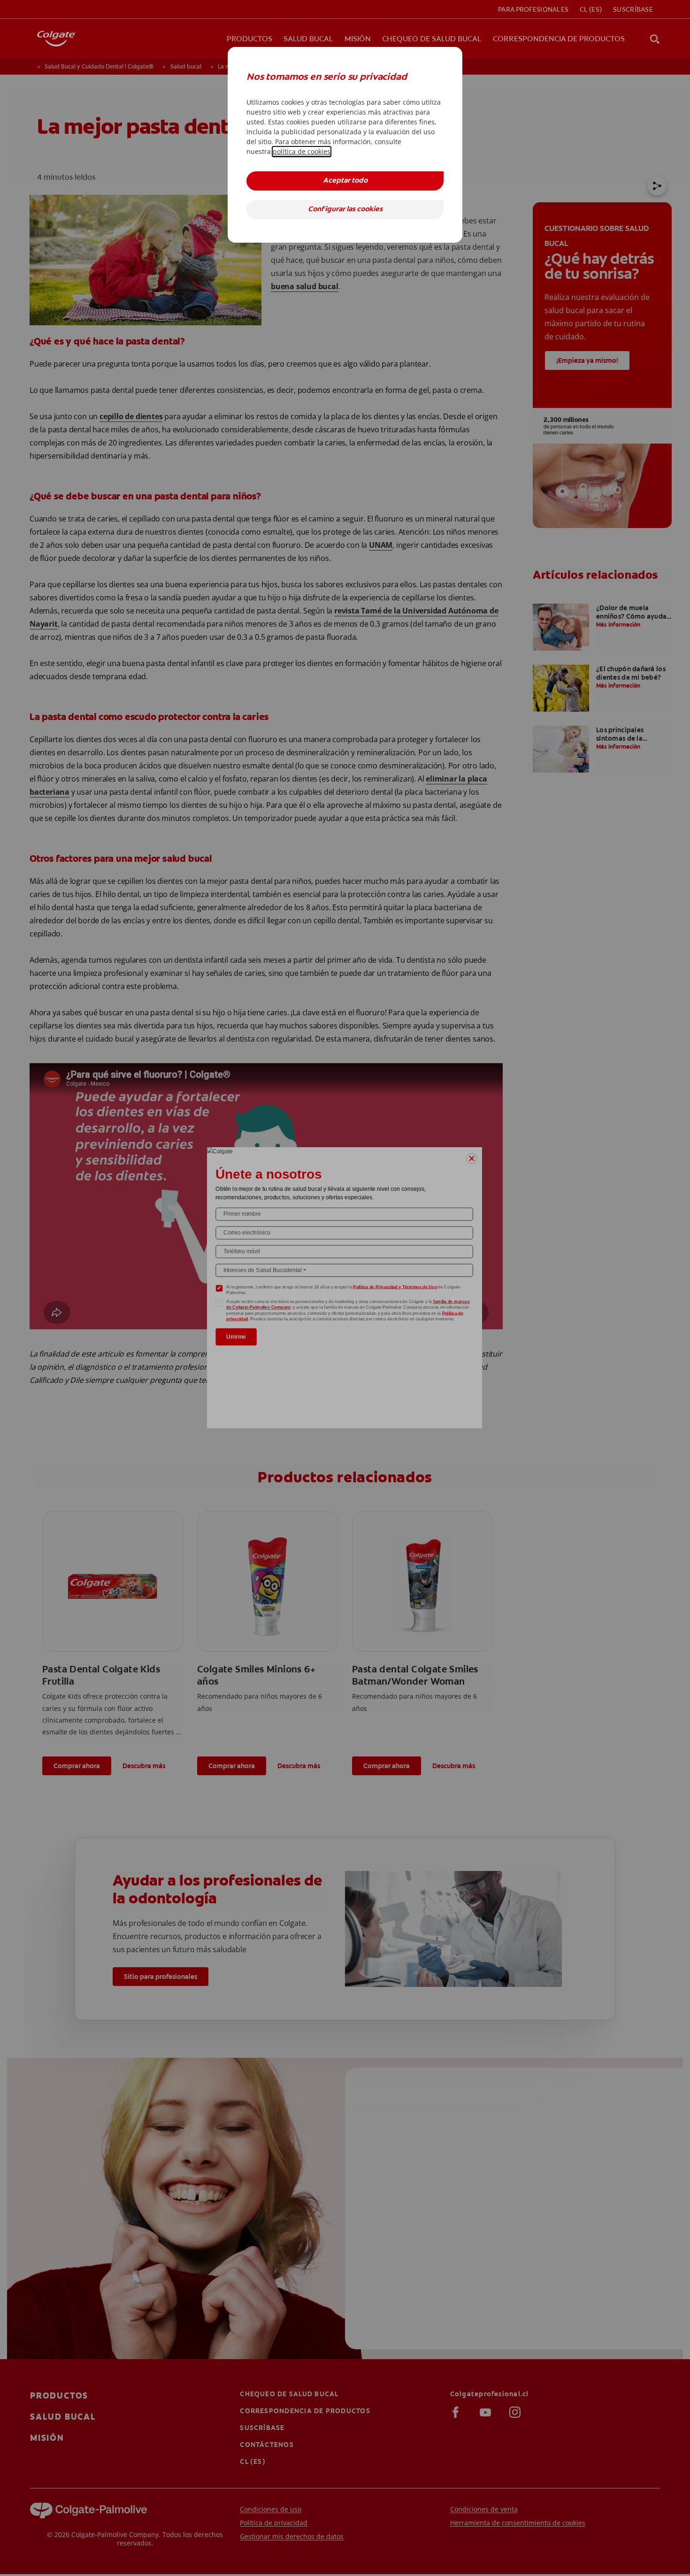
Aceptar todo (345, 181)
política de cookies (302, 151)
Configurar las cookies (345, 210)
